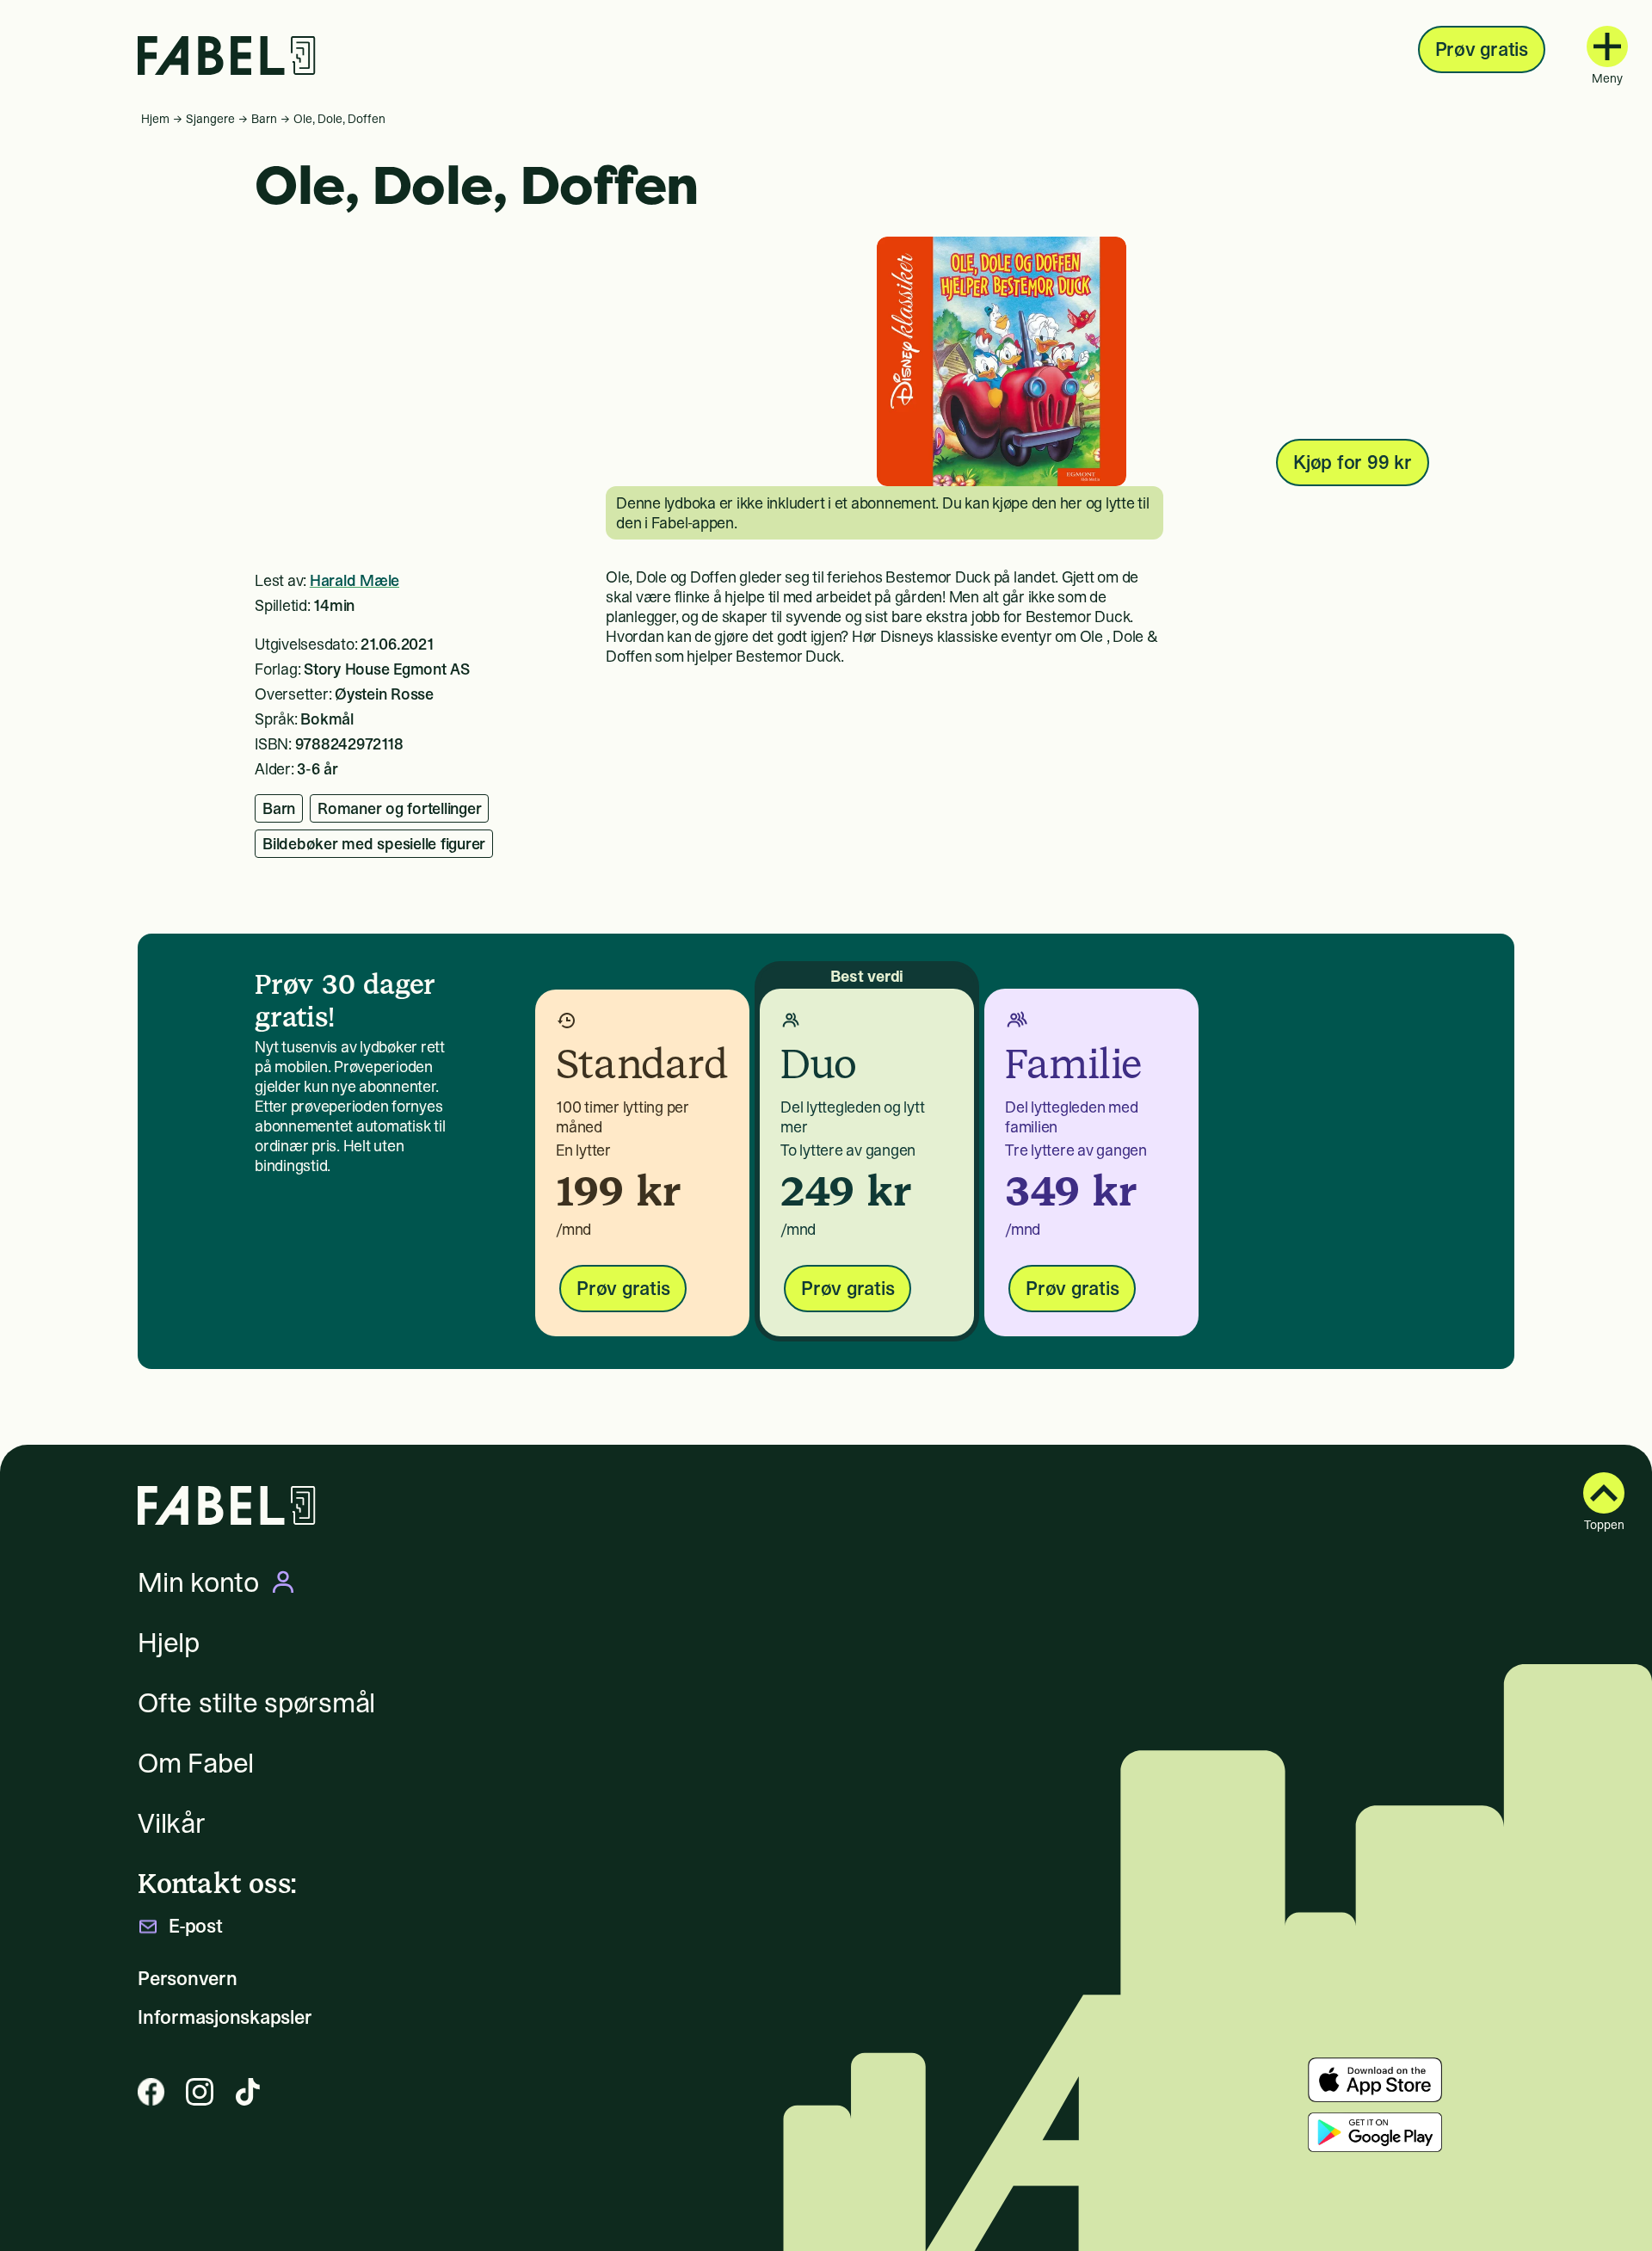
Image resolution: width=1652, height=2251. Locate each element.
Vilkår (172, 1823)
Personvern (188, 1979)
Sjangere (210, 119)
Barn (264, 119)
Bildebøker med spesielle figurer (374, 844)
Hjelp (169, 1643)
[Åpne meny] (1607, 46)
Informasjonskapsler (225, 2017)
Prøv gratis (1482, 49)
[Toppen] (1604, 1493)
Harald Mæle (354, 580)
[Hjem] (227, 56)
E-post (196, 1926)
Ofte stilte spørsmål (256, 1703)
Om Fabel (196, 1763)
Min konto (198, 1582)
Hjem (155, 119)
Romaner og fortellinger (399, 808)
